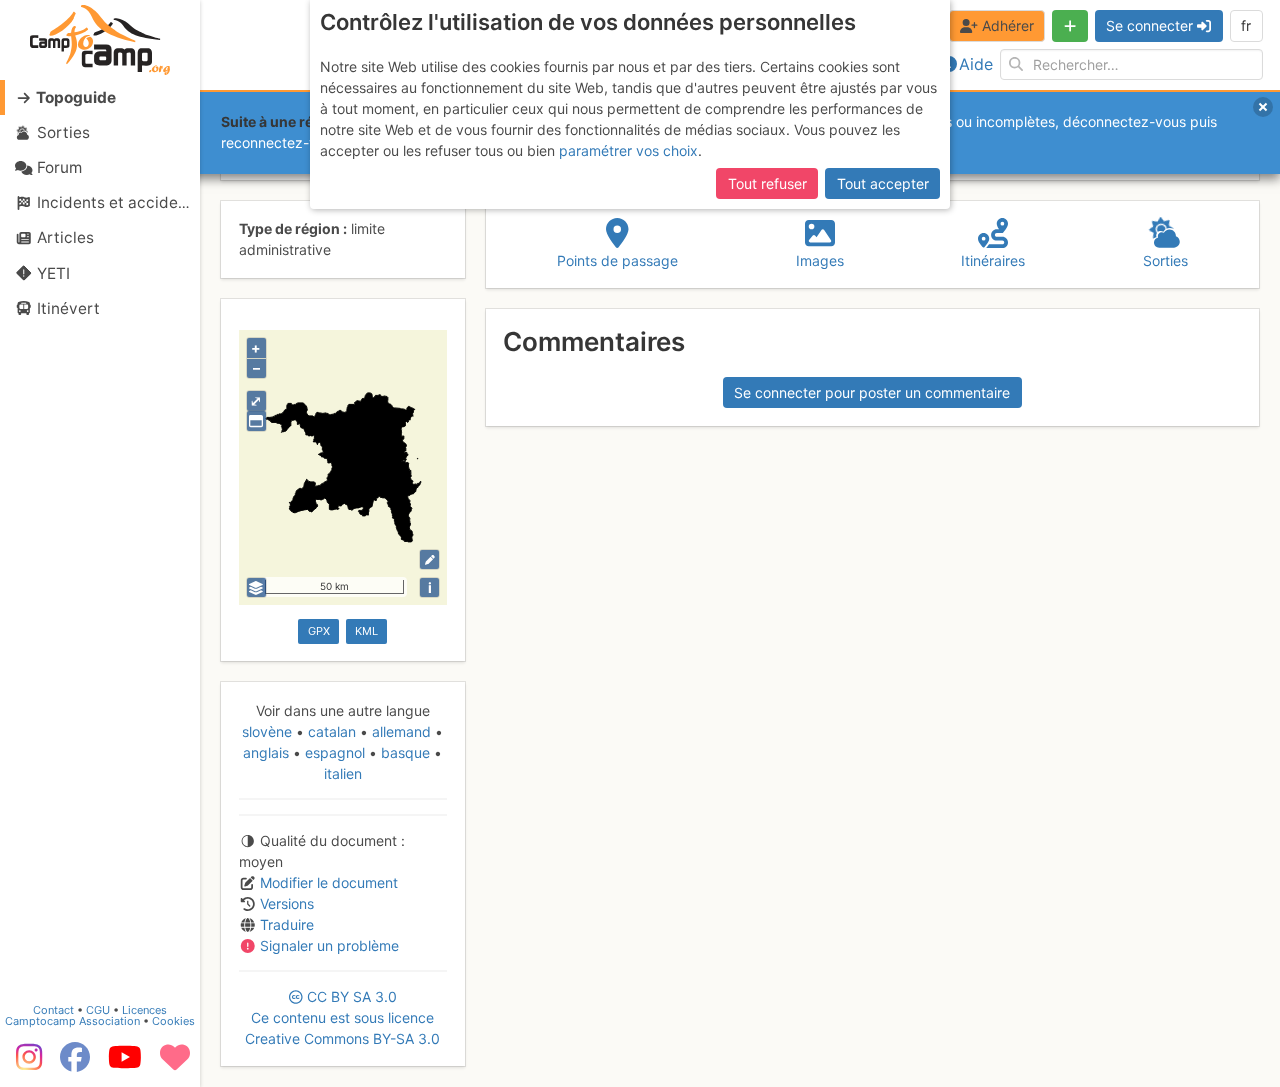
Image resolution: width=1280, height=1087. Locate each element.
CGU (98, 1010)
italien (343, 773)
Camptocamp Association (72, 1021)
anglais (268, 752)
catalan (332, 731)
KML (366, 631)
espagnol (335, 752)
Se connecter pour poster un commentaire (872, 392)
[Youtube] (125, 1064)
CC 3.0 (342, 1017)
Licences (144, 1010)
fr (1246, 25)
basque (405, 752)
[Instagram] (25, 1064)
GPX (319, 631)
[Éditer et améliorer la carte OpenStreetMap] (429, 559)
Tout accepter (883, 183)
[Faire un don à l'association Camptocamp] (175, 1064)
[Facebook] (75, 1064)
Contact (53, 1010)
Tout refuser (767, 183)
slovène (269, 731)
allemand (401, 731)
